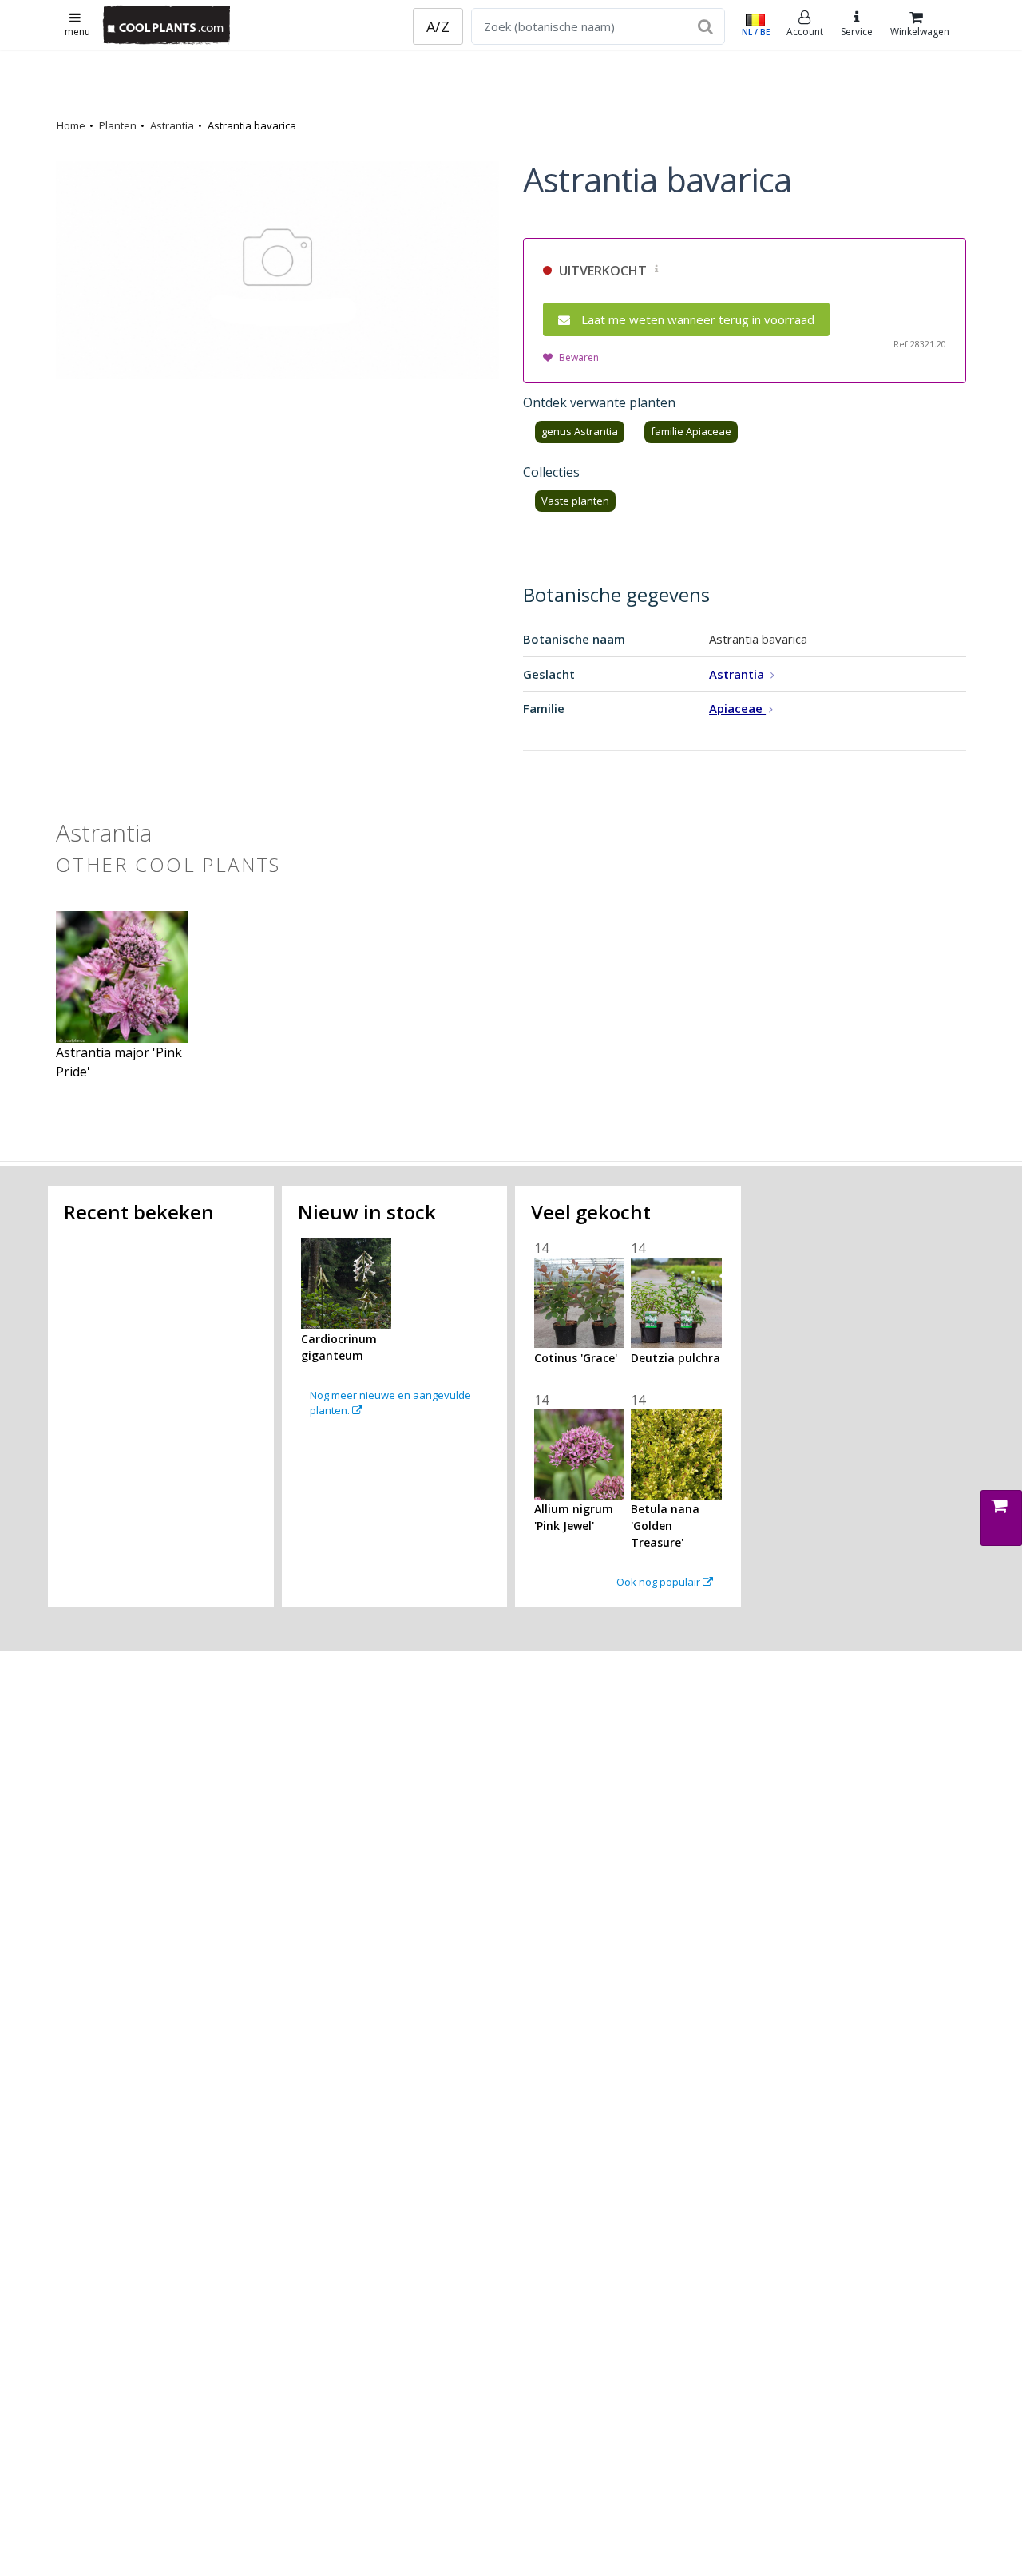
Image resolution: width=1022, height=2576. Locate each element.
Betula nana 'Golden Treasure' (665, 1526)
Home (71, 125)
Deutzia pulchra (675, 1358)
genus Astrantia (580, 431)
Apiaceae (737, 708)
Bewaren (579, 357)
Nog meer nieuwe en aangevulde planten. (390, 1403)
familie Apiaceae (691, 431)
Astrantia (172, 125)
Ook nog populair (660, 1582)
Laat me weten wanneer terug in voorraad (698, 319)
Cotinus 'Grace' (576, 1358)
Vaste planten (575, 501)
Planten (118, 125)
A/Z (438, 26)
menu (77, 32)
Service (857, 32)
